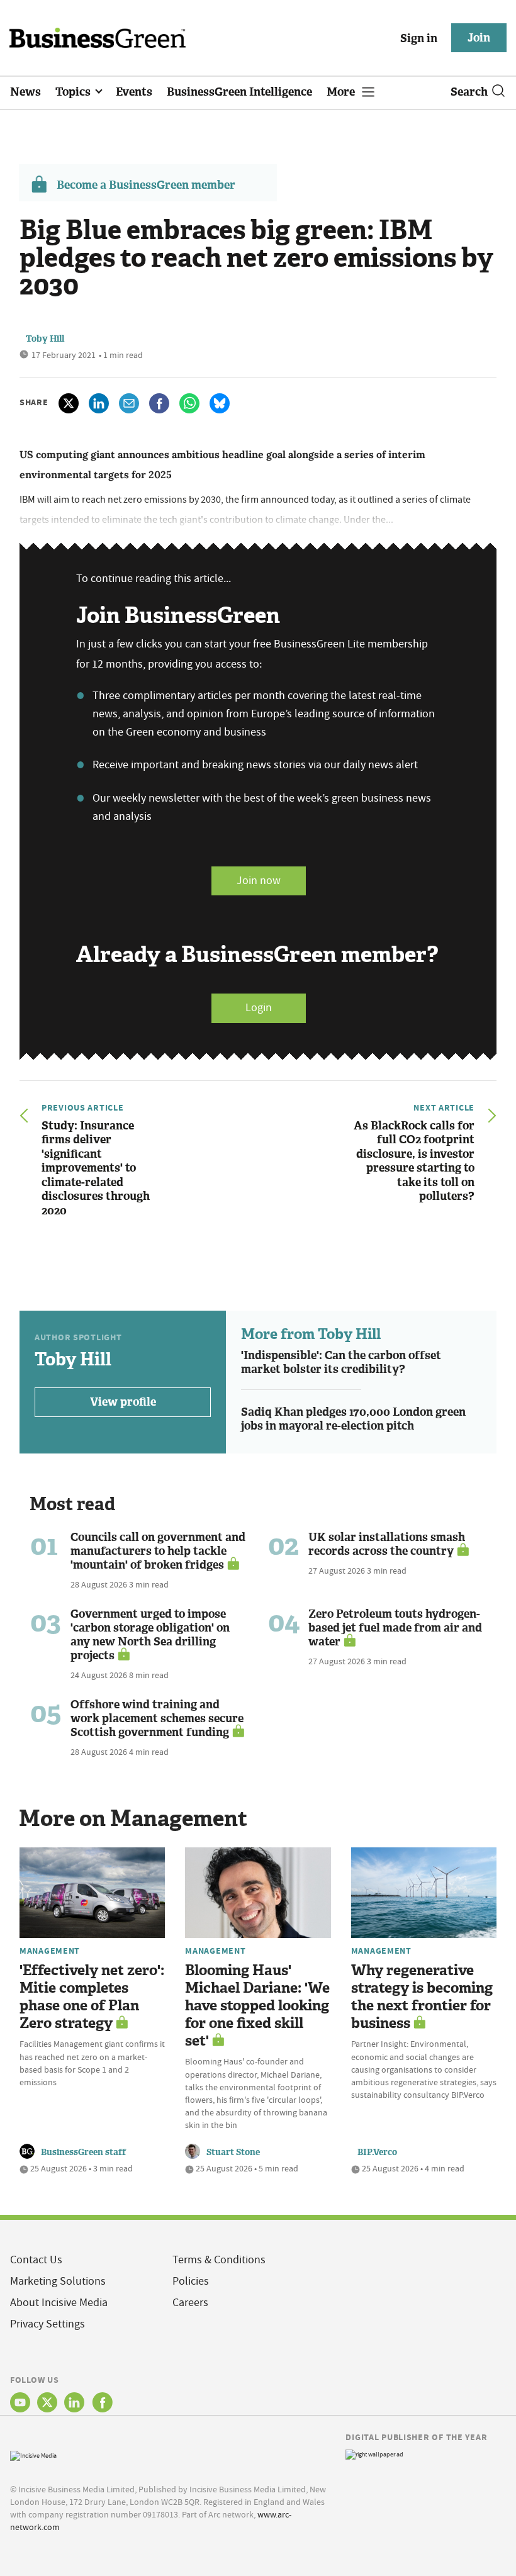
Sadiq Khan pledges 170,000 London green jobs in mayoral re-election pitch (353, 1419)
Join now (259, 881)
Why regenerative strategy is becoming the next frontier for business (422, 1997)
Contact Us (36, 2260)
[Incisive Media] (33, 2454)
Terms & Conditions (219, 2260)
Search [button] (469, 92)
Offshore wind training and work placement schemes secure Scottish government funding (157, 1718)
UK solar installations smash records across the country (387, 1544)
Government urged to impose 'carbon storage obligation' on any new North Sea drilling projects (150, 1635)
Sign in (419, 38)
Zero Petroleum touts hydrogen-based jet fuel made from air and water (395, 1628)
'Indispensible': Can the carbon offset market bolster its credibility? (341, 1363)
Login (259, 1008)
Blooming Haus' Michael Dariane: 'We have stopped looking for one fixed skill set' (257, 2006)
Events (134, 92)
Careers (190, 2303)
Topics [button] (74, 92)
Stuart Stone (233, 2152)
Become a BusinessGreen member (146, 185)
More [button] (342, 92)
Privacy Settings (48, 2324)
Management (50, 1951)
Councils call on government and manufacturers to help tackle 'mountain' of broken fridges (158, 1551)
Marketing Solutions (58, 2281)
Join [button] (479, 38)
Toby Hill (45, 339)
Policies (191, 2281)
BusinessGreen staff (83, 2152)
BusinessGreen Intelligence (239, 92)
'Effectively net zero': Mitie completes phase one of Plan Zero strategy (92, 1997)
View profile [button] (123, 1402)
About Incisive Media (59, 2303)
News (25, 92)
